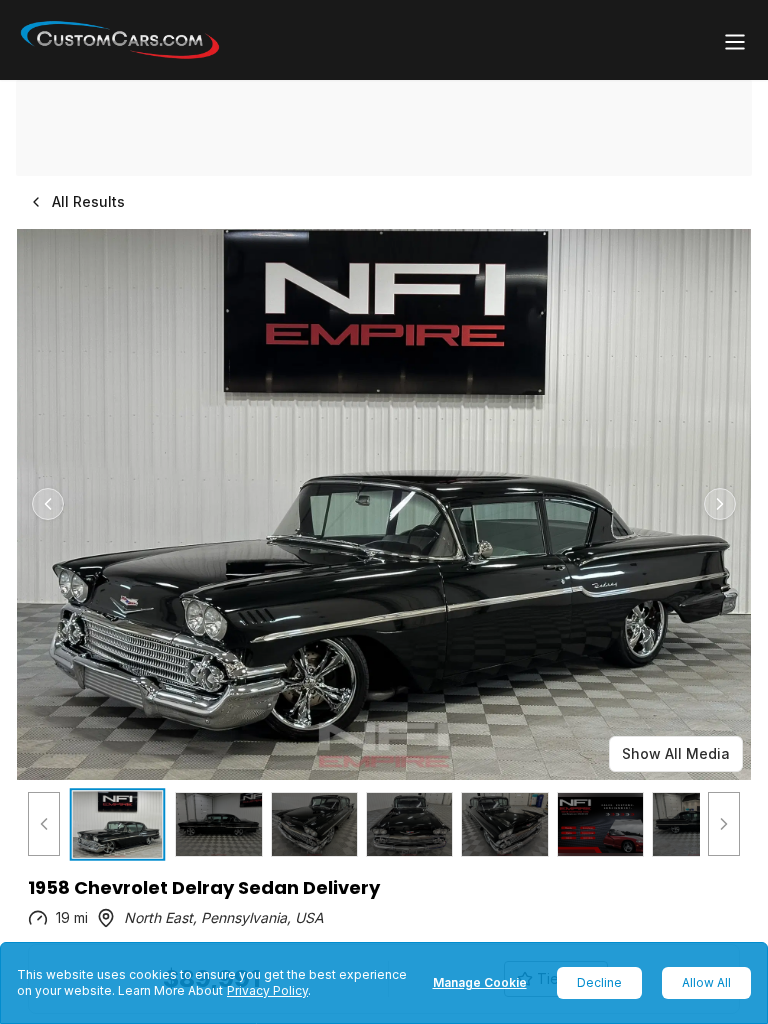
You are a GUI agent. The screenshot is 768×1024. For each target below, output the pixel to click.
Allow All (706, 982)
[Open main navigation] (735, 42)
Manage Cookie (480, 982)
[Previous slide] (48, 504)
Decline (599, 982)
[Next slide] (720, 504)
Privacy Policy (267, 990)
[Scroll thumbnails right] (724, 824)
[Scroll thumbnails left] (44, 824)
